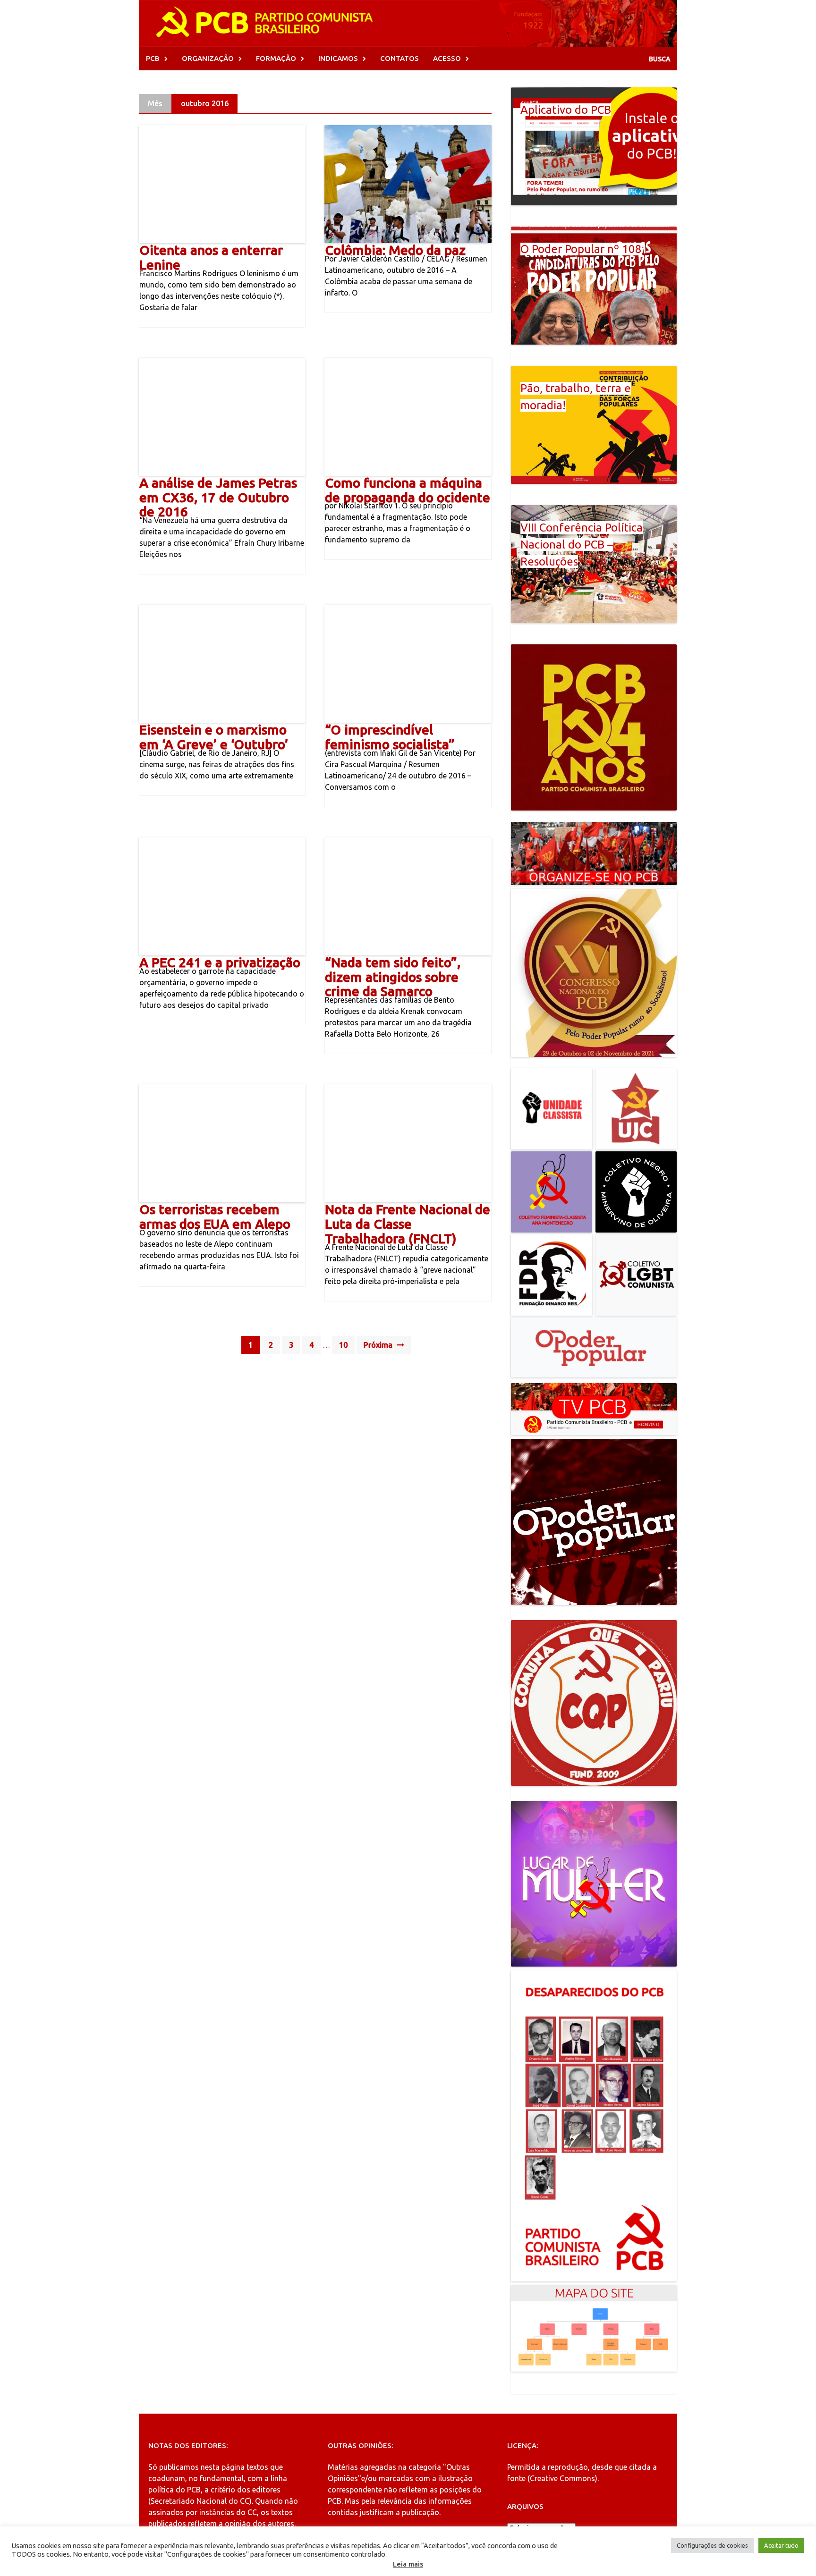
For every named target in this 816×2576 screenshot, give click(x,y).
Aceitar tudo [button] (781, 2545)
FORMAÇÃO (276, 58)
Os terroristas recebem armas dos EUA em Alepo (215, 1216)
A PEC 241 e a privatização (220, 962)
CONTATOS (399, 58)
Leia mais (408, 2564)
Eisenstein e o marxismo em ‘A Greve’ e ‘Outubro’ (214, 737)
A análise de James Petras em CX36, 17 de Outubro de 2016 (218, 497)
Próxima (379, 1345)
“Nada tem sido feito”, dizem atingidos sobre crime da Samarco (393, 977)
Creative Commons (562, 2478)
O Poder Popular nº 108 (581, 249)
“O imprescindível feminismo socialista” (390, 737)
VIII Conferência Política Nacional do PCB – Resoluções (582, 545)
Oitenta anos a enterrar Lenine (211, 257)
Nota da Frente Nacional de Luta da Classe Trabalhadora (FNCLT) (408, 1224)
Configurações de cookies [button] (712, 2545)
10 (343, 1345)
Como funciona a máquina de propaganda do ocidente (408, 490)
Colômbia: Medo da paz (395, 250)
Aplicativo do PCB (566, 110)
